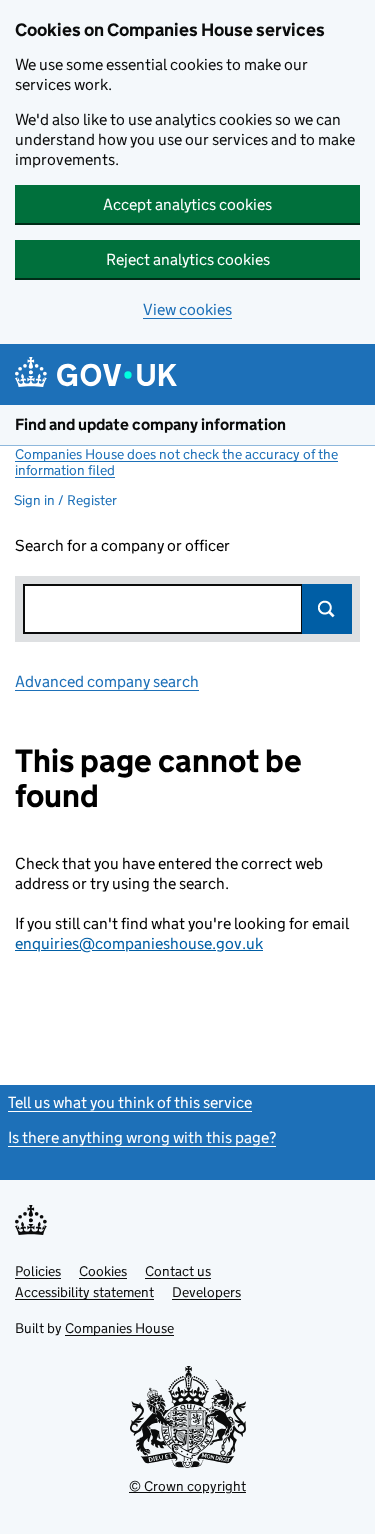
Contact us (178, 1271)
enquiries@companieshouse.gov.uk (139, 943)
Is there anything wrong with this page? (142, 1137)
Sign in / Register (65, 500)
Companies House (119, 1328)
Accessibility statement (84, 1292)
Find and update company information (150, 424)
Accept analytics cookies (187, 204)
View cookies (187, 309)
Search (327, 609)
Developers (206, 1292)
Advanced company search (107, 681)
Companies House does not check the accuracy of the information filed (176, 462)
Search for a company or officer (122, 545)
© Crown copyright (187, 1486)
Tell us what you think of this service (130, 1102)
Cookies (103, 1271)
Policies (38, 1271)
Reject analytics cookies (188, 259)
